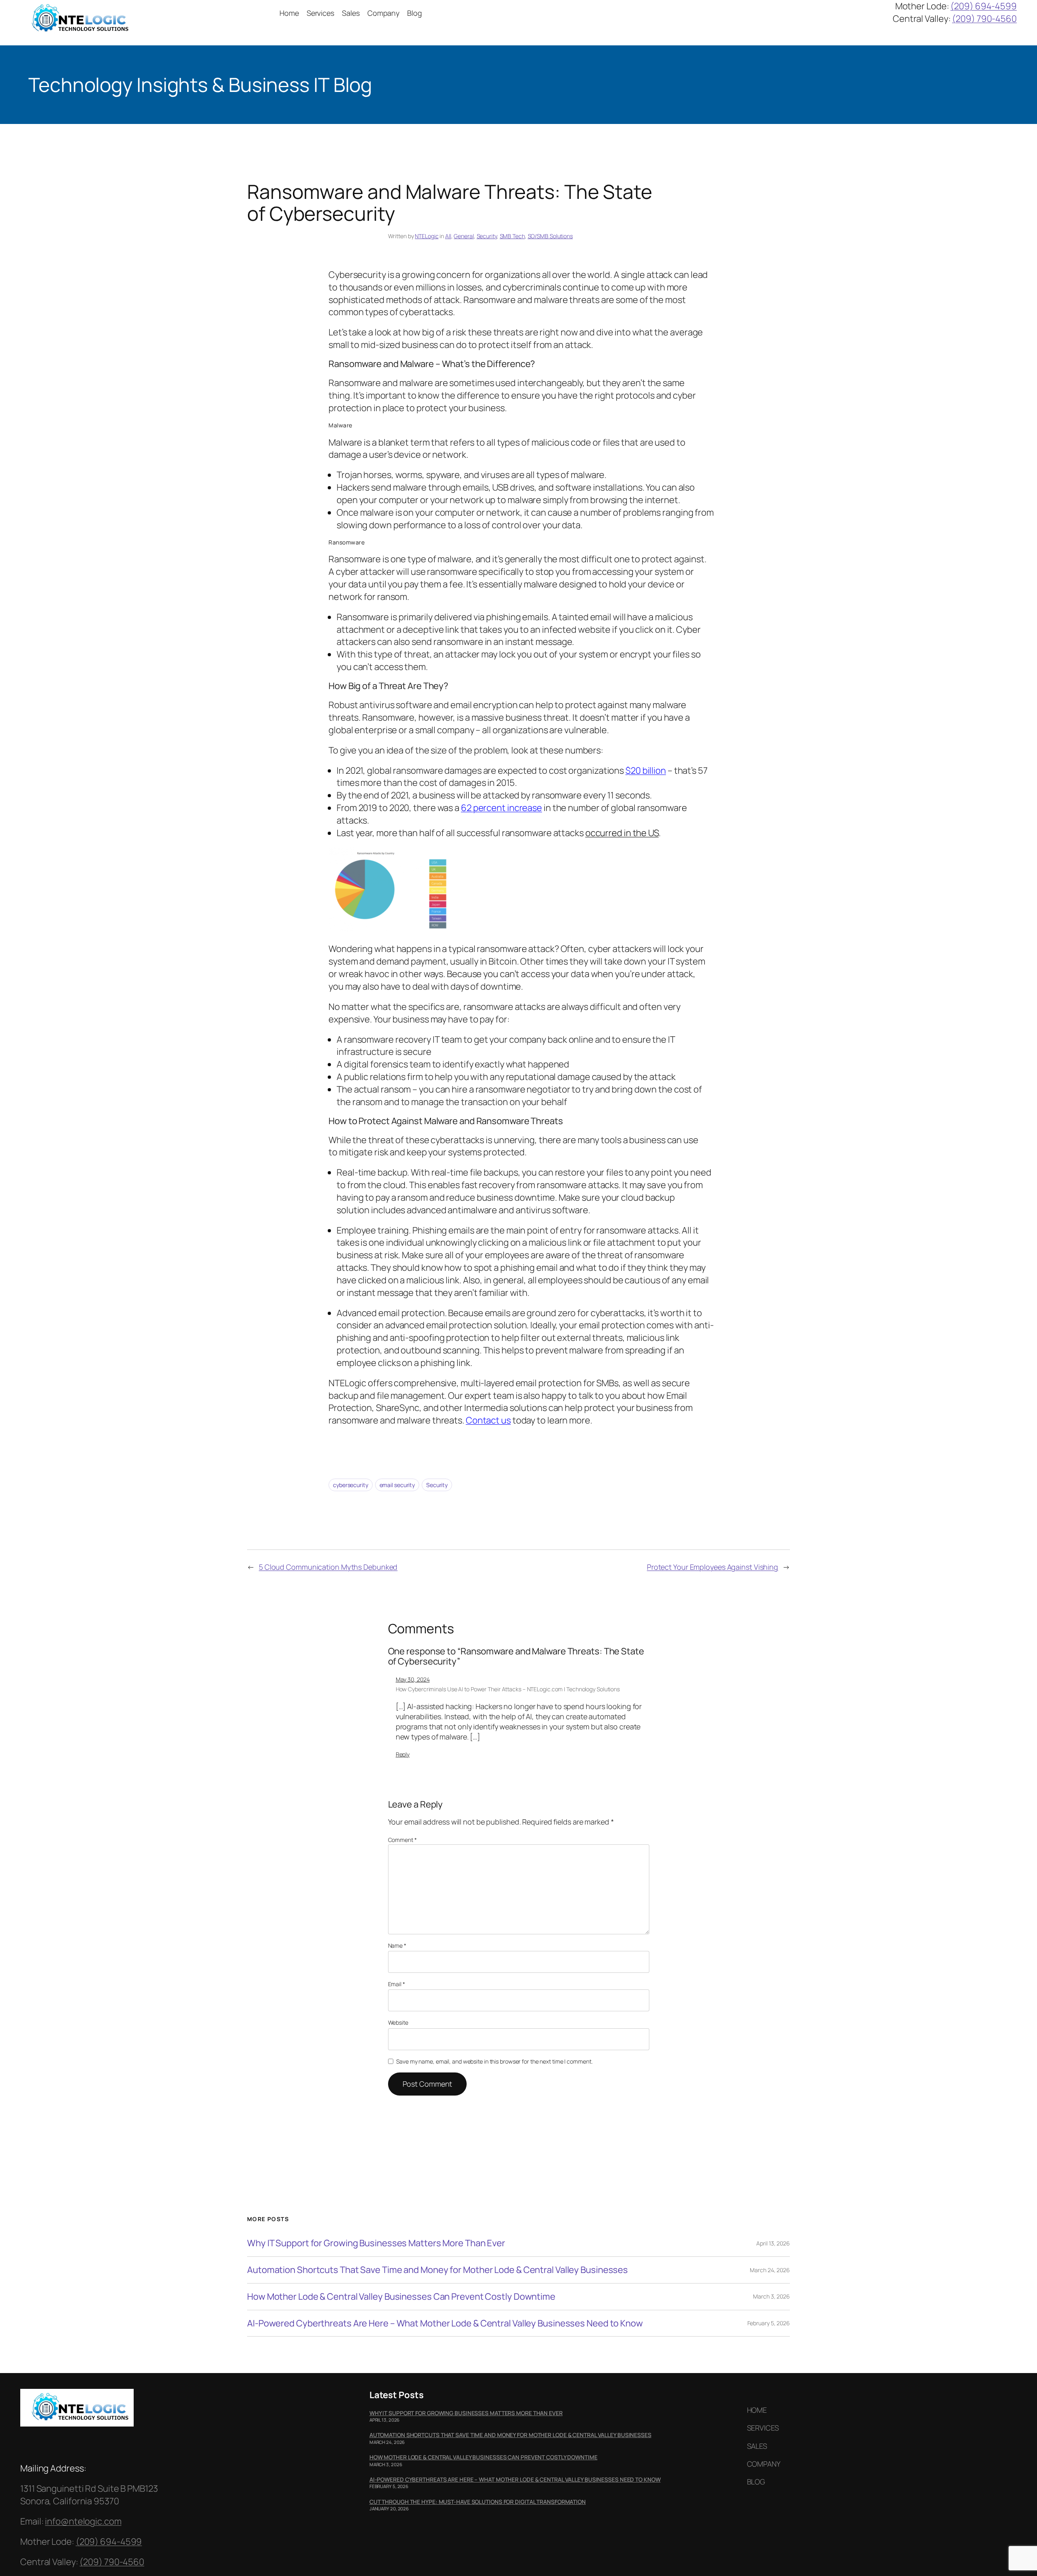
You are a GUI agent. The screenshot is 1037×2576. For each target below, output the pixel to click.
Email (397, 1984)
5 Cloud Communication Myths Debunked (328, 1567)
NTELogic (427, 236)
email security (397, 1485)
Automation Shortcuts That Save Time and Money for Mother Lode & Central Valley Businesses (437, 2270)
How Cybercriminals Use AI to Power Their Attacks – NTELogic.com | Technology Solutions (508, 1689)
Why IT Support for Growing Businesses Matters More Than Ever (376, 2243)
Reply (403, 1754)
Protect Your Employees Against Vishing (713, 1567)
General (464, 236)
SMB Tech (512, 236)
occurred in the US (622, 833)
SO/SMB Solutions (550, 236)
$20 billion (646, 770)
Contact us (488, 1420)
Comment (402, 1840)
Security (487, 236)
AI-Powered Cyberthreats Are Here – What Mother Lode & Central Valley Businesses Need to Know (445, 2323)
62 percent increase (501, 808)
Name (397, 1945)
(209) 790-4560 (984, 19)
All (448, 236)
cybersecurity (351, 1485)
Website (398, 2022)
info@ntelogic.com (83, 2521)
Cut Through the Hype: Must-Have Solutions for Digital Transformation (478, 2502)
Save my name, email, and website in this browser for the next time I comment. (494, 2061)
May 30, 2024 (413, 1679)
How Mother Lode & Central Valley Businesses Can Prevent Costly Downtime (401, 2297)
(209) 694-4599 (984, 6)
